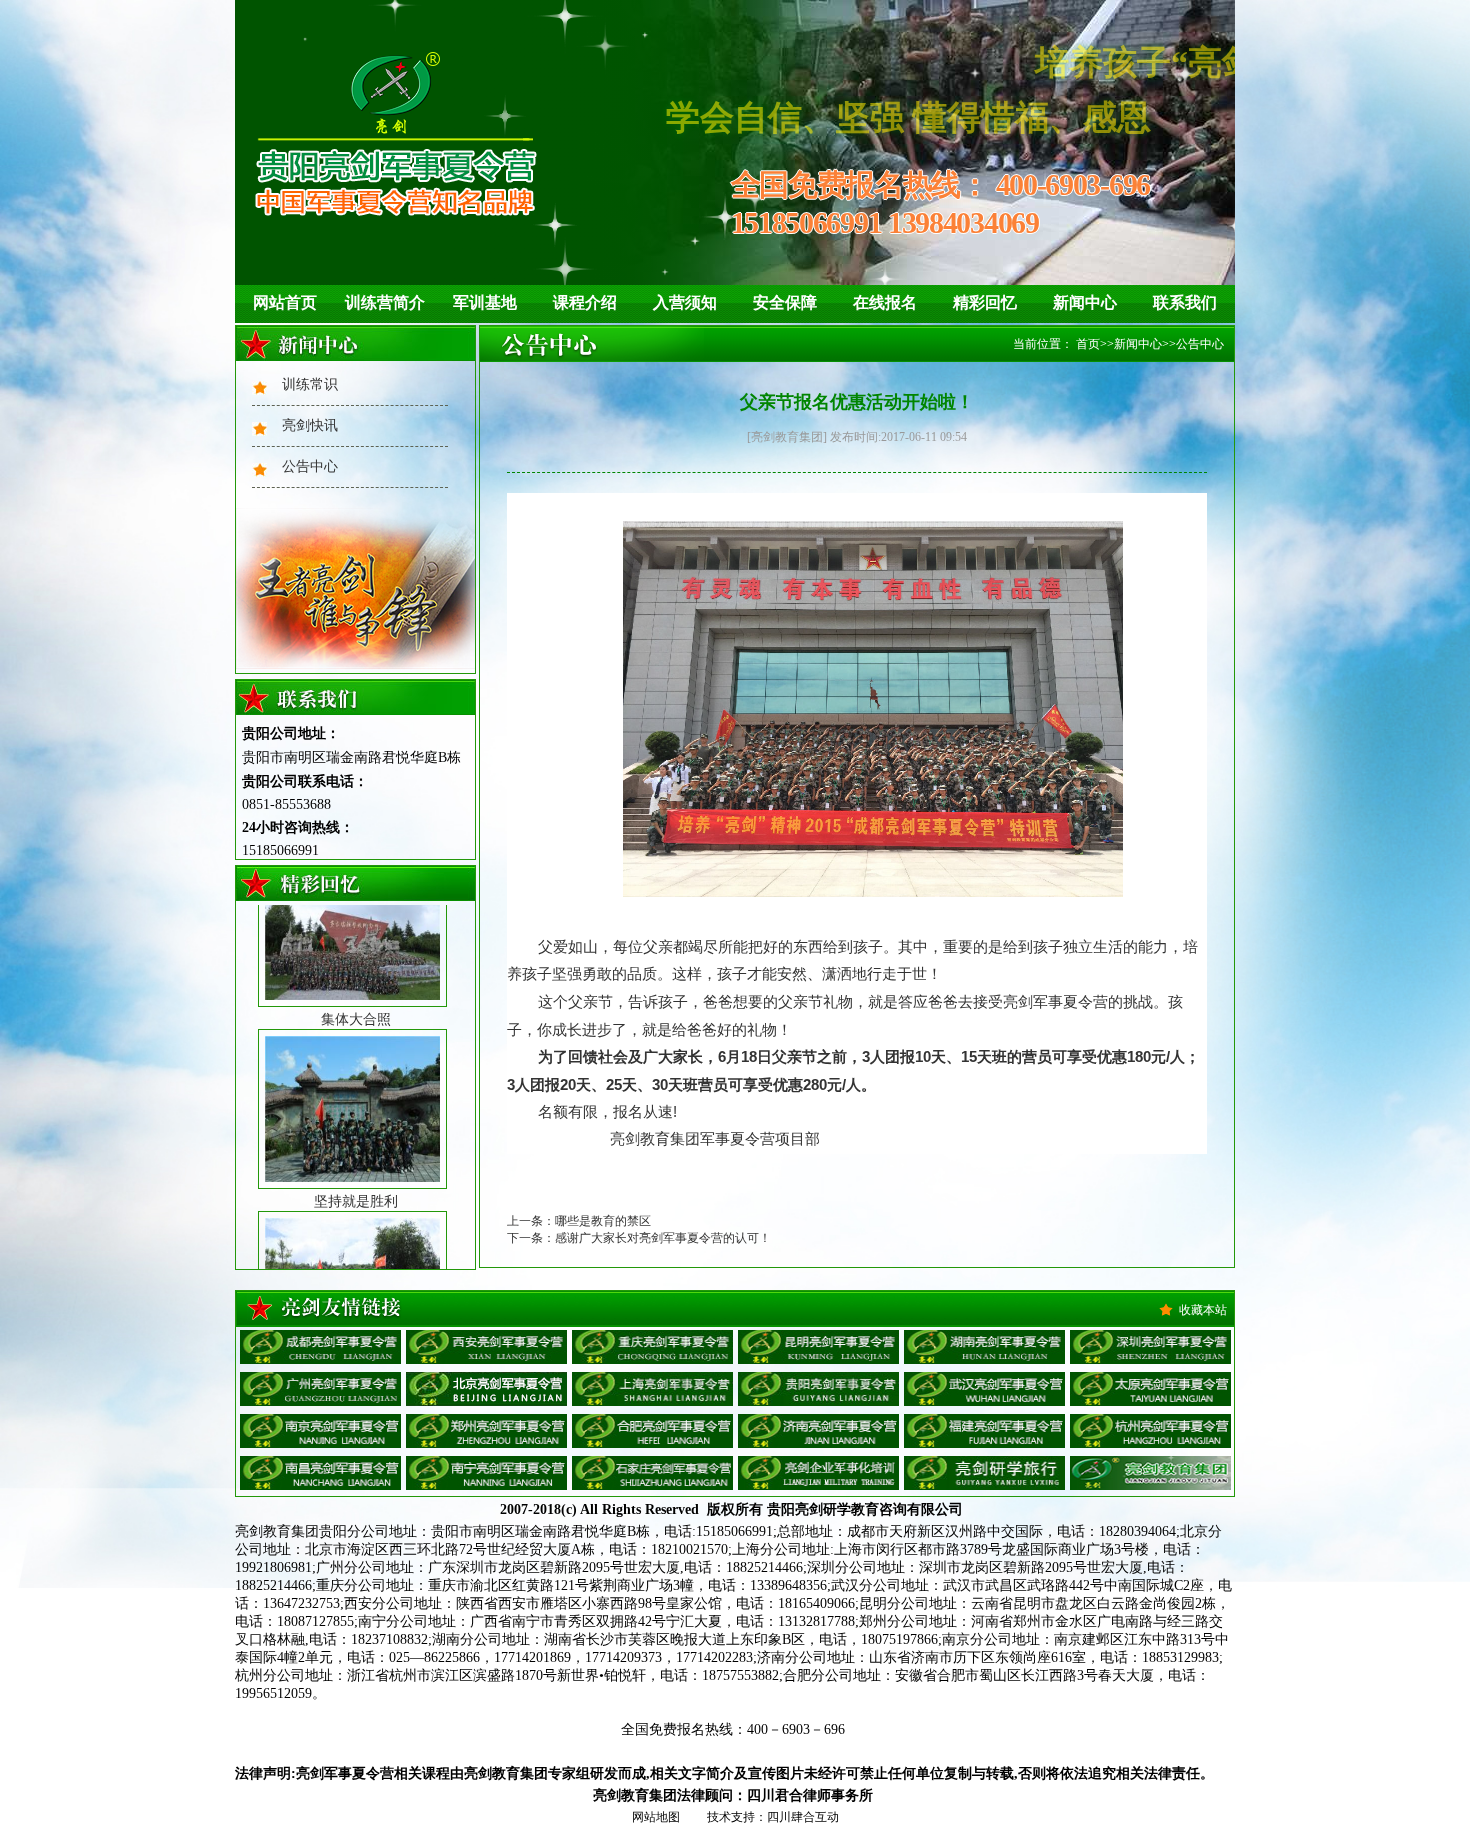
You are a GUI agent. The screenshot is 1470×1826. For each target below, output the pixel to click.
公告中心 (310, 466)
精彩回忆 (985, 302)
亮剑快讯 (310, 425)
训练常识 (310, 384)
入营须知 (685, 302)
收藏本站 (1203, 1310)
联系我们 (1185, 302)
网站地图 (656, 1817)
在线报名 (885, 302)
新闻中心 (1085, 302)
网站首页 (285, 302)
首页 (1088, 344)
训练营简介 (385, 302)
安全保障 (785, 302)
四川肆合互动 (803, 1817)
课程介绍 (585, 302)
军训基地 (485, 302)
